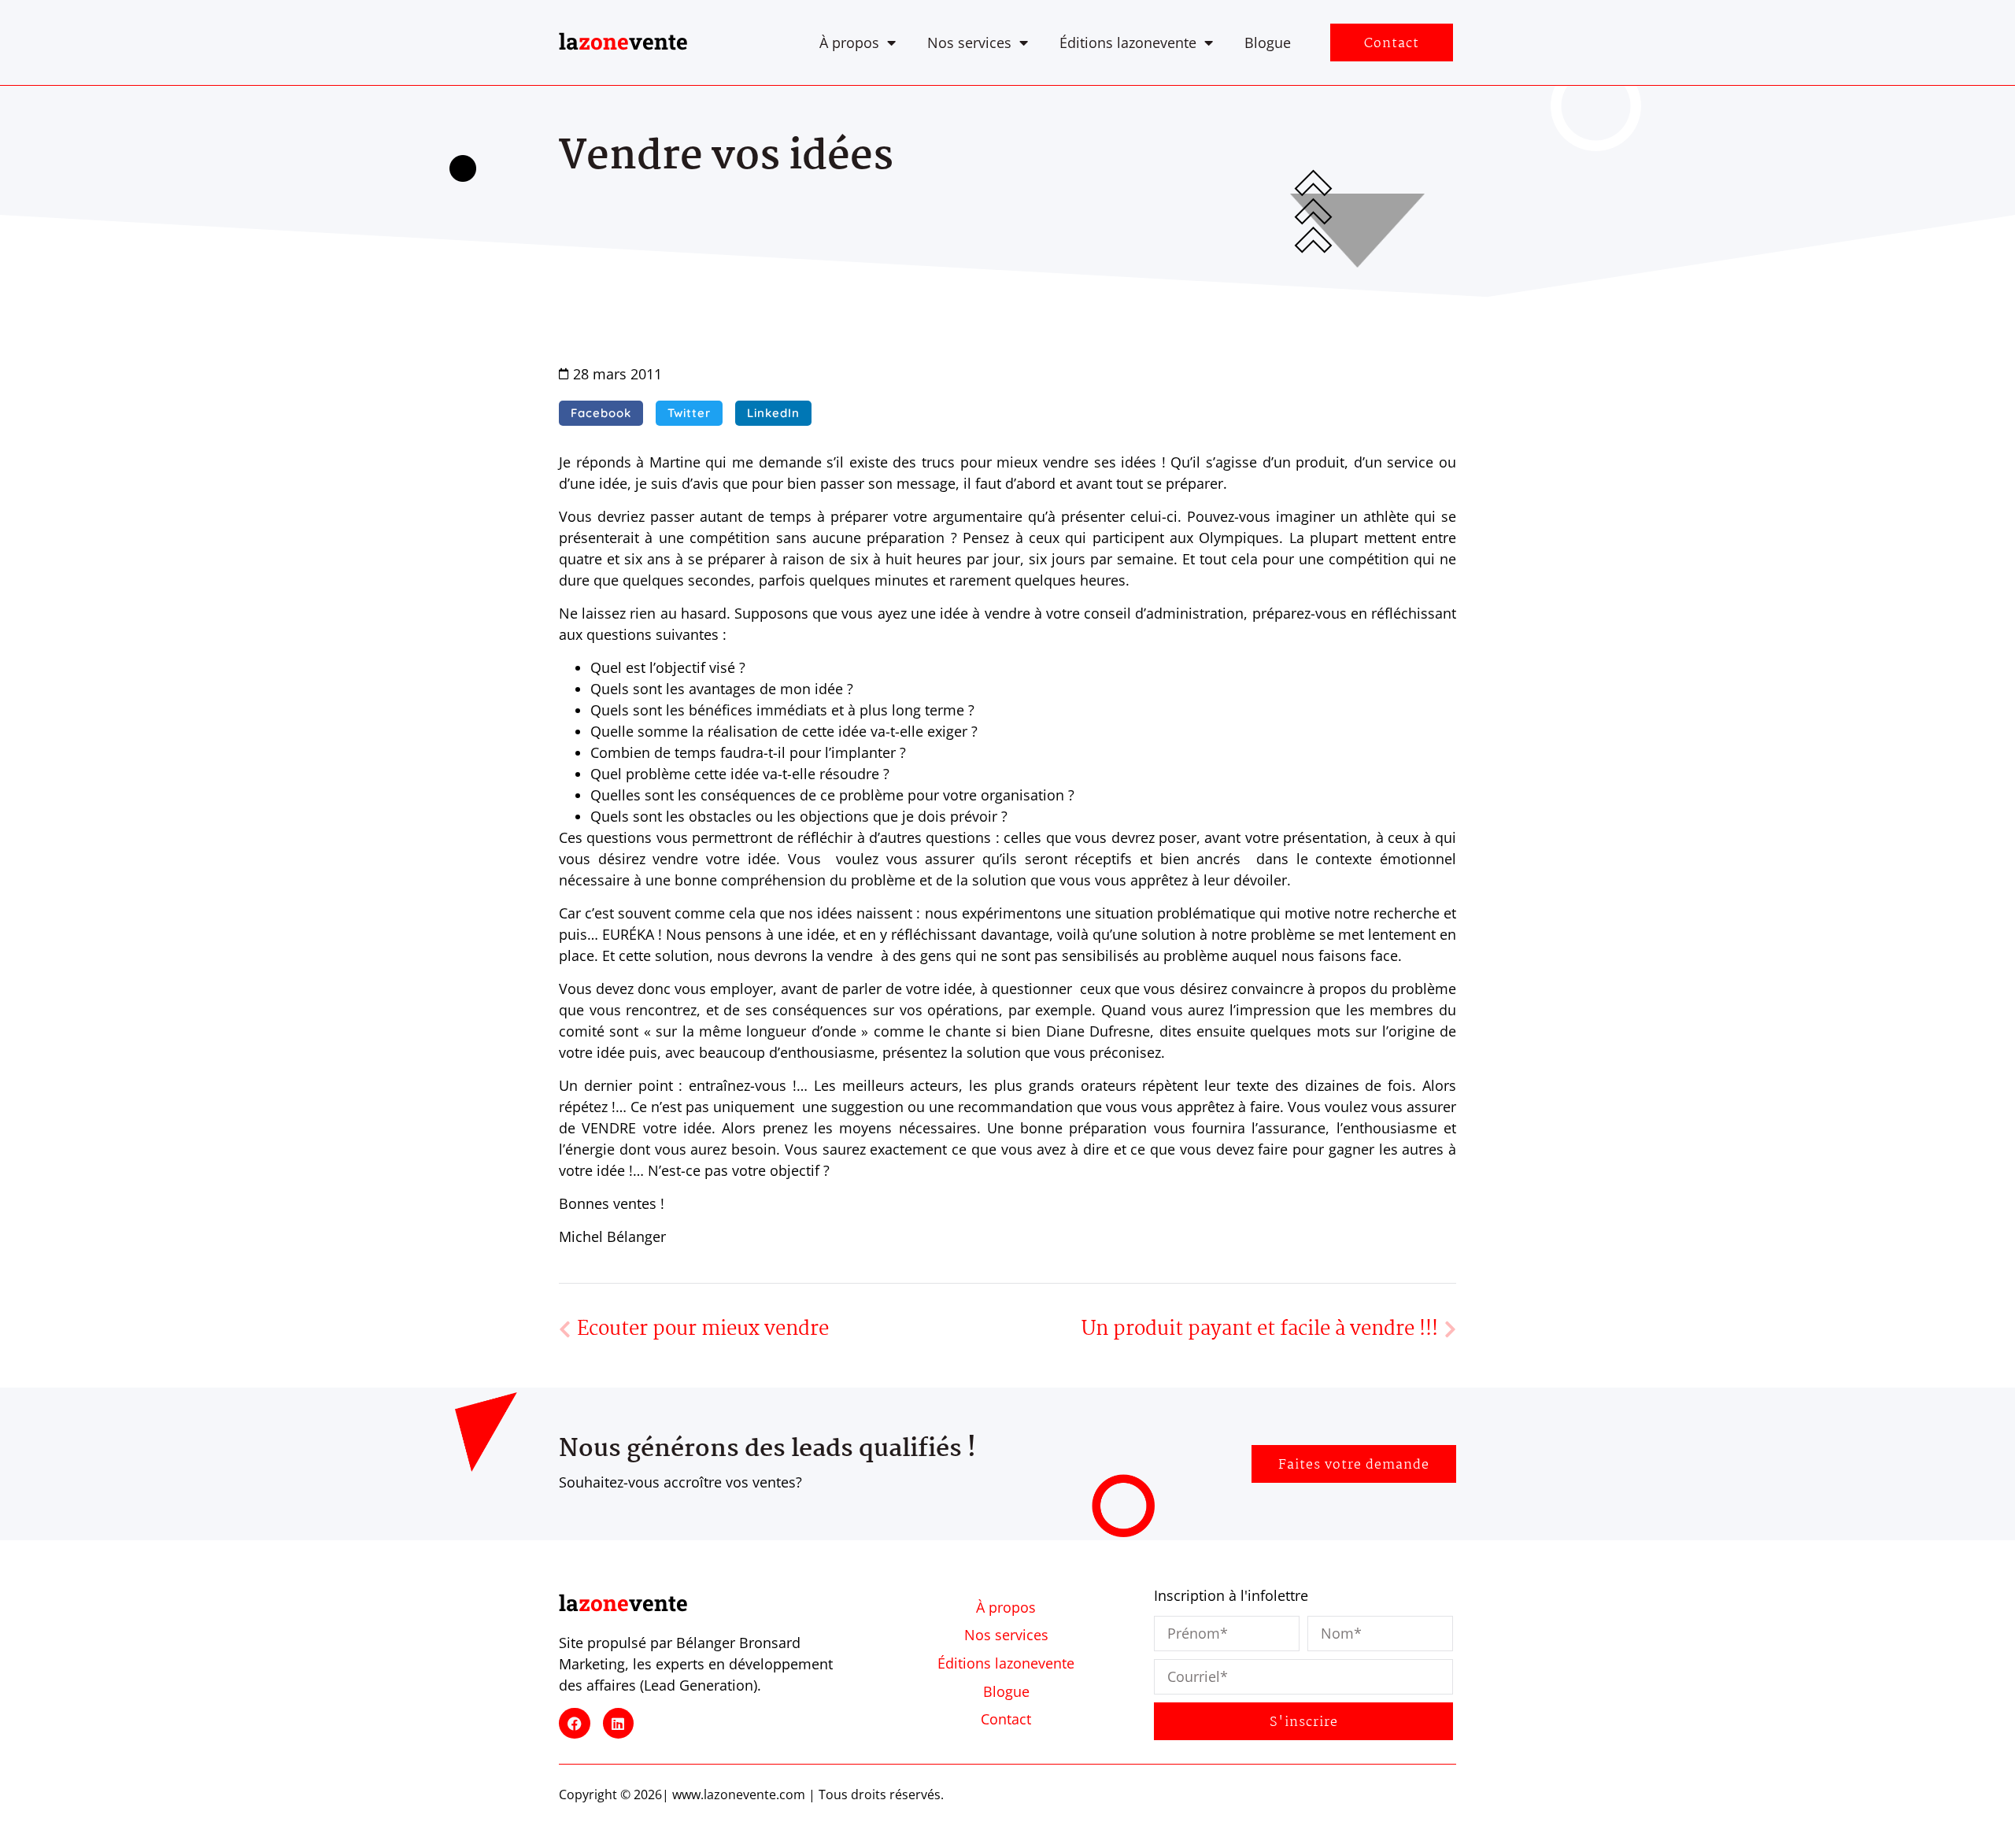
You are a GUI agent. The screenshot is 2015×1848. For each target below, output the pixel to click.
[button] (601, 413)
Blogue (1268, 43)
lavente (623, 41)
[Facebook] (575, 1724)
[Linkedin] (619, 1724)
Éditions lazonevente (1128, 43)
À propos (849, 43)
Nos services (969, 43)
